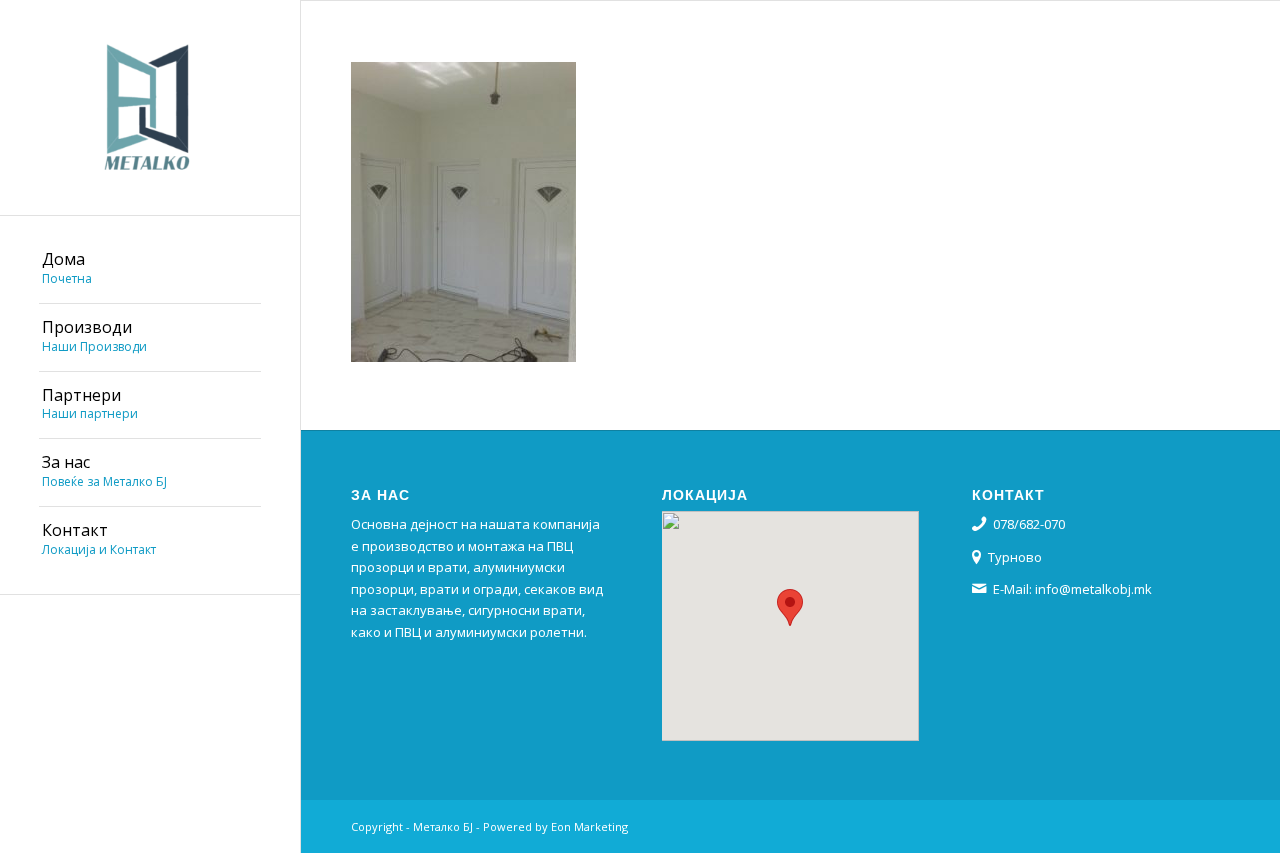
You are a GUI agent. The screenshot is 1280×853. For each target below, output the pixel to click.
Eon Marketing (589, 826)
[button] (790, 607)
